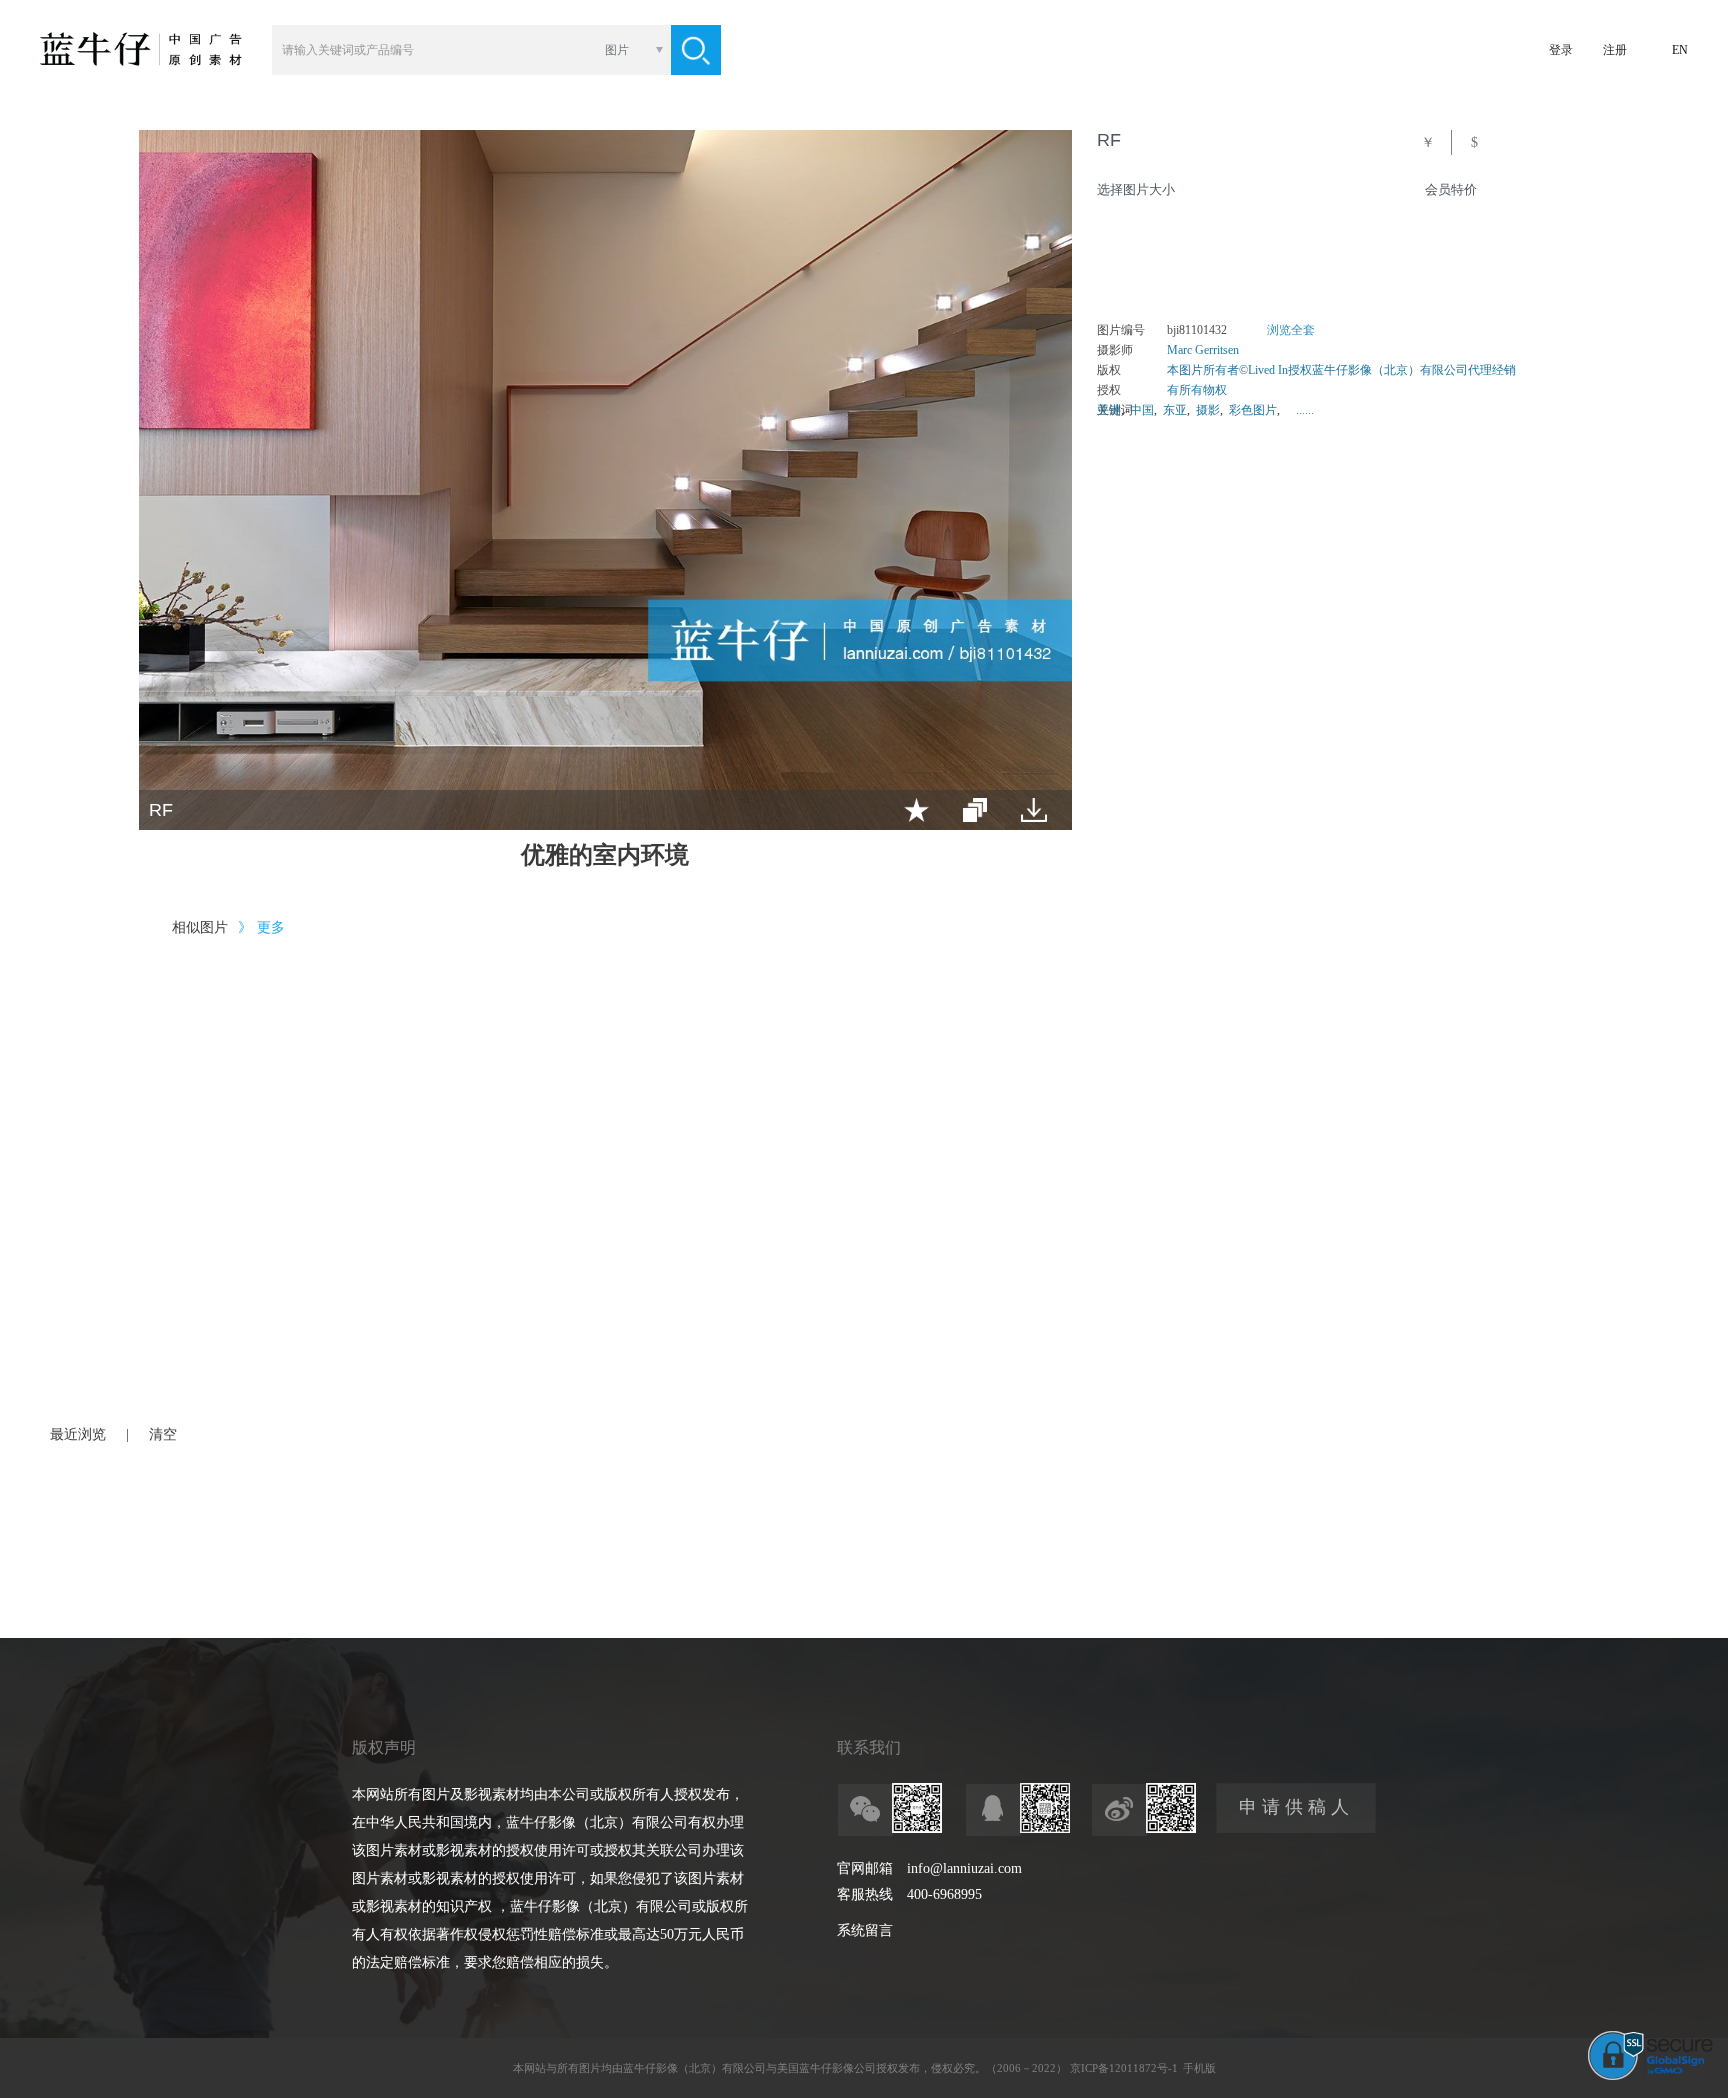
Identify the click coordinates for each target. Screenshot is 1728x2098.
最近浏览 (78, 1434)
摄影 (1208, 410)
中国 (1142, 410)
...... (1305, 410)
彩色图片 (1253, 410)
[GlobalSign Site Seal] (1650, 2076)
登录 (1561, 50)
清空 (163, 1434)
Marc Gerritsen (1203, 350)
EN (1680, 50)
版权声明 (384, 1747)
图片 (617, 50)
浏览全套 (1291, 330)
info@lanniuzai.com (964, 1868)
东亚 (1175, 410)
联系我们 (869, 1747)
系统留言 (865, 1930)
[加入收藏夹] (916, 810)
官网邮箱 (865, 1868)
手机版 (1199, 2068)
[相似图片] (975, 810)
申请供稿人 (1296, 1807)
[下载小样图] (1034, 810)
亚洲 (1109, 410)
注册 (1615, 50)
